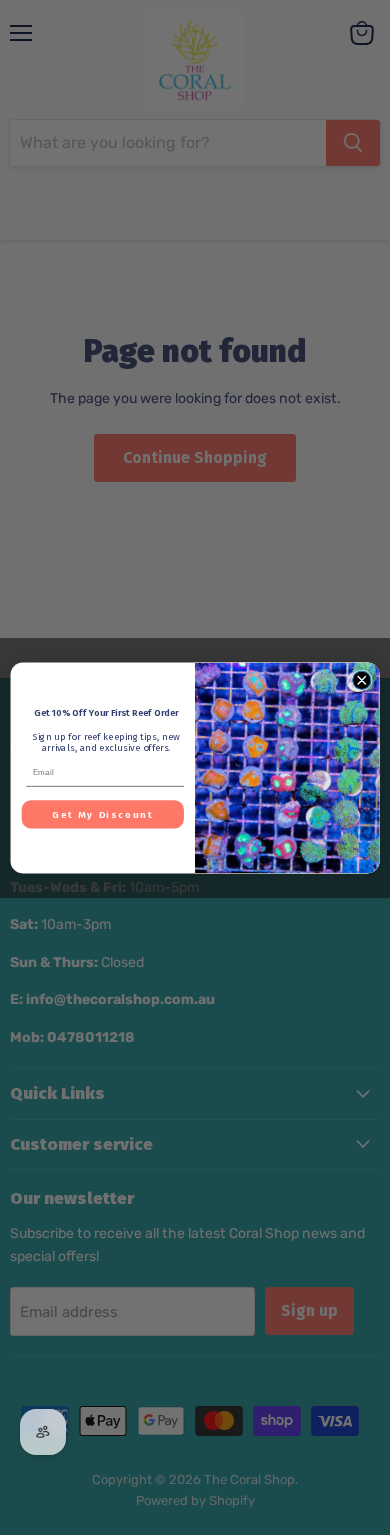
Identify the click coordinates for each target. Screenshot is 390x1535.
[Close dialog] (362, 680)
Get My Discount (102, 814)
